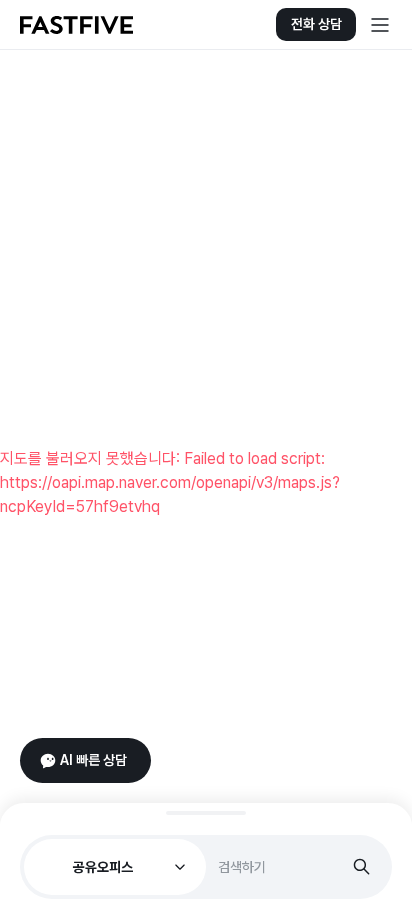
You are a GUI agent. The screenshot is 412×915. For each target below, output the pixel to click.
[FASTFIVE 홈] (76, 25)
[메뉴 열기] (380, 25)
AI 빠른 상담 (93, 760)
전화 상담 (316, 24)
